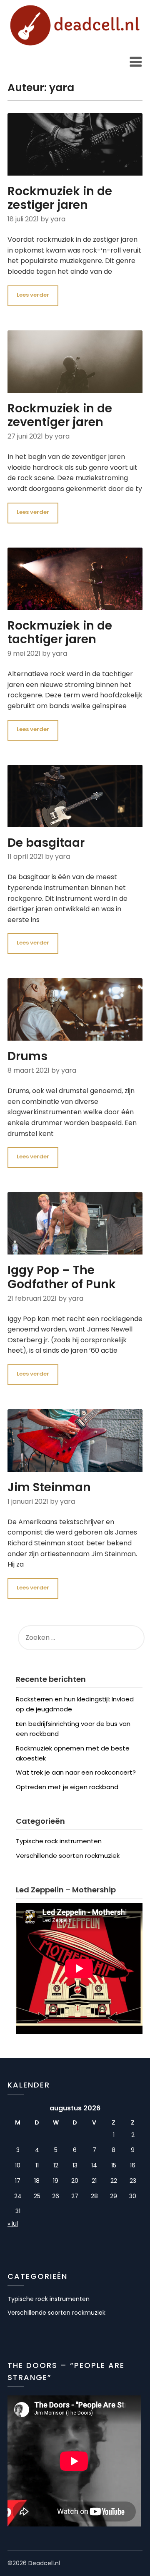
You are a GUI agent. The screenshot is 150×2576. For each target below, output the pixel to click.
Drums (27, 1056)
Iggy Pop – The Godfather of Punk (62, 1277)
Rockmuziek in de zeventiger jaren (60, 415)
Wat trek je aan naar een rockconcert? (76, 1772)
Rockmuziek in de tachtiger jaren (60, 633)
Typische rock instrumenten (59, 1841)
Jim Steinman (49, 1487)
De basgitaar (46, 843)
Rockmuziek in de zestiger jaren (60, 198)
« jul (13, 2224)
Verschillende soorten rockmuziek (68, 1856)
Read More (33, 296)
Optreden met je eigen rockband (67, 1787)
